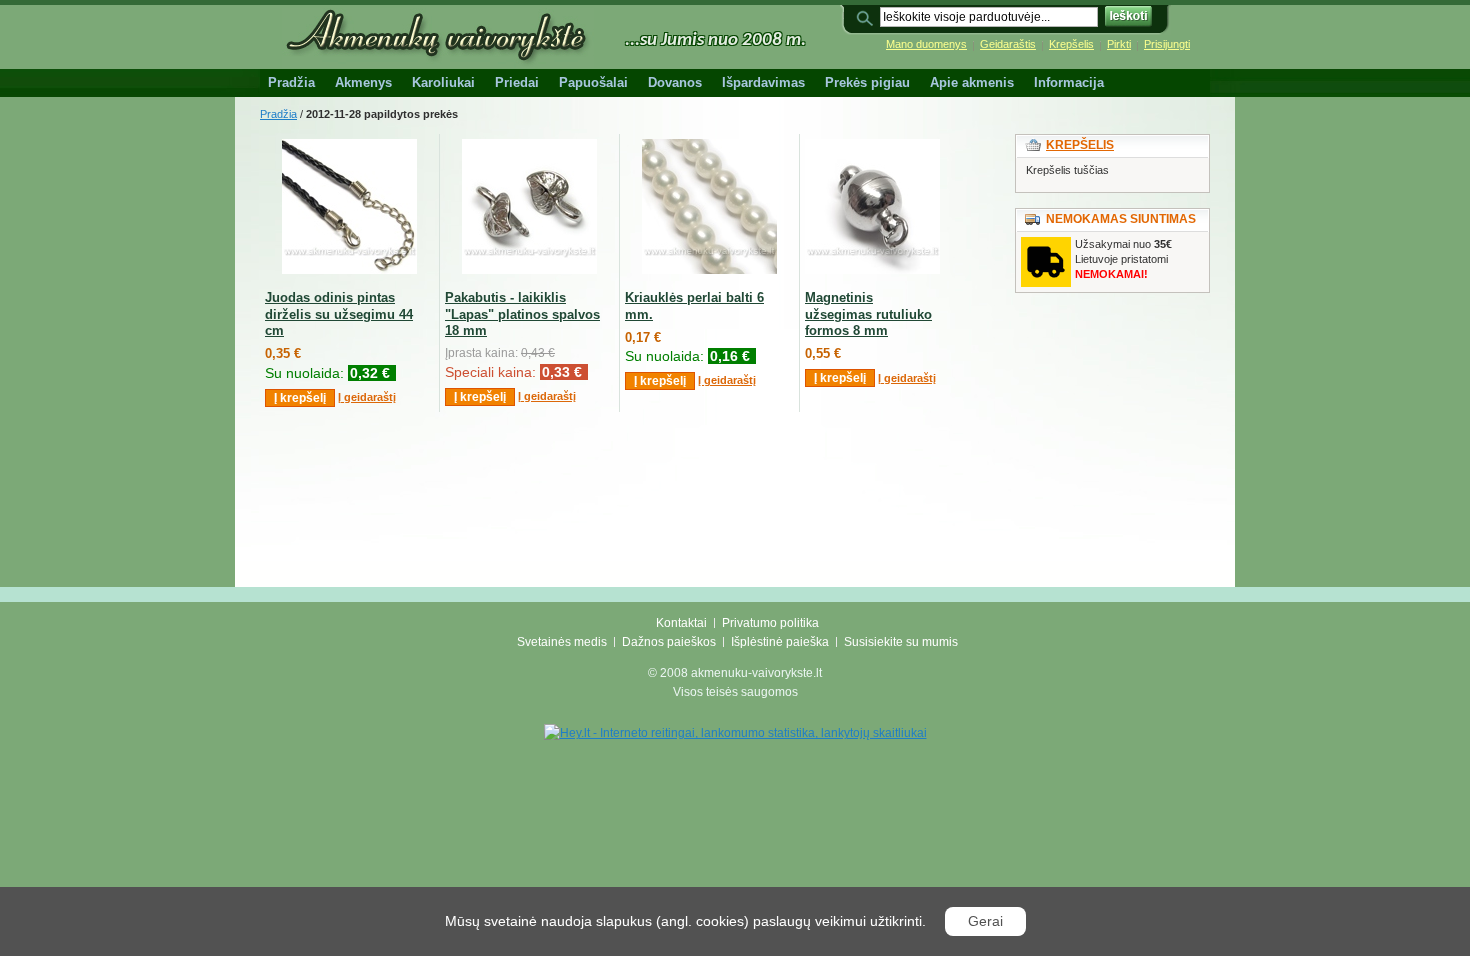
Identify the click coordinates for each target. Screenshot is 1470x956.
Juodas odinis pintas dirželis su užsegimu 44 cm (339, 314)
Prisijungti (1167, 44)
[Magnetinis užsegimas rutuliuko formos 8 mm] (872, 270)
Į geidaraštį (367, 397)
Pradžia (278, 114)
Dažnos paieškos (669, 642)
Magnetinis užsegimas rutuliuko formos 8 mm (868, 314)
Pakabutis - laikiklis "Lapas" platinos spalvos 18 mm (522, 314)
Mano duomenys (926, 44)
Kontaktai (681, 623)
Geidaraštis (1008, 44)
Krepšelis (1071, 44)
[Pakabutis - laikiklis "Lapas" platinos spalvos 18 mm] (529, 270)
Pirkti (1119, 44)
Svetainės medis (562, 642)
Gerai (985, 921)
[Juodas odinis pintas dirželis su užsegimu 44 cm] (349, 270)
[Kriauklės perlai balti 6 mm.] (709, 270)
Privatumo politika (770, 623)
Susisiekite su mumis (901, 642)
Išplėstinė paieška (780, 642)
